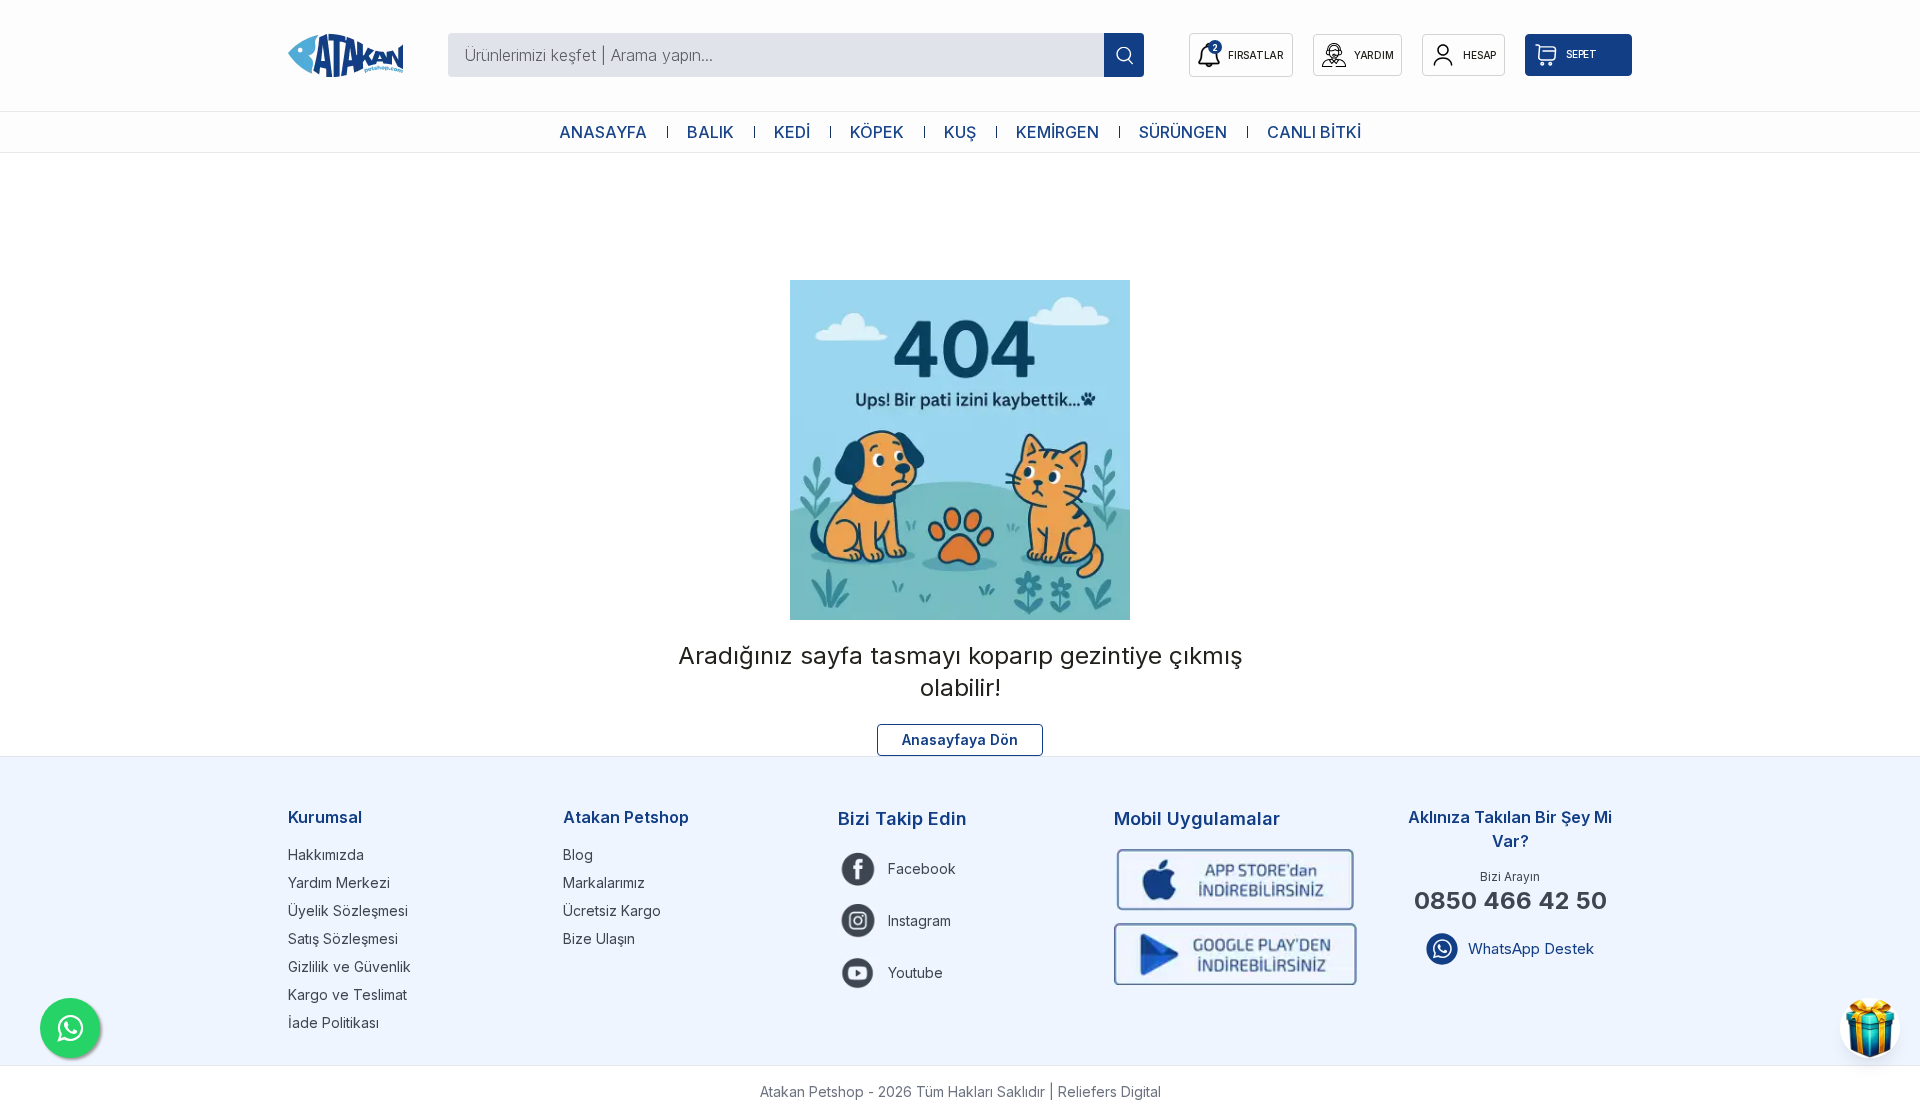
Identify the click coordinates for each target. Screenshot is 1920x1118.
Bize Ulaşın (599, 938)
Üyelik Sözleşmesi (348, 910)
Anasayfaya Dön (960, 739)
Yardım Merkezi (339, 882)
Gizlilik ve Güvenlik (349, 966)
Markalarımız (604, 882)
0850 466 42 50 (1510, 900)
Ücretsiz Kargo (612, 910)
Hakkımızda (326, 854)
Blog (578, 854)
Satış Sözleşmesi (343, 938)
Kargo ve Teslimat (347, 994)
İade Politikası (333, 1022)
